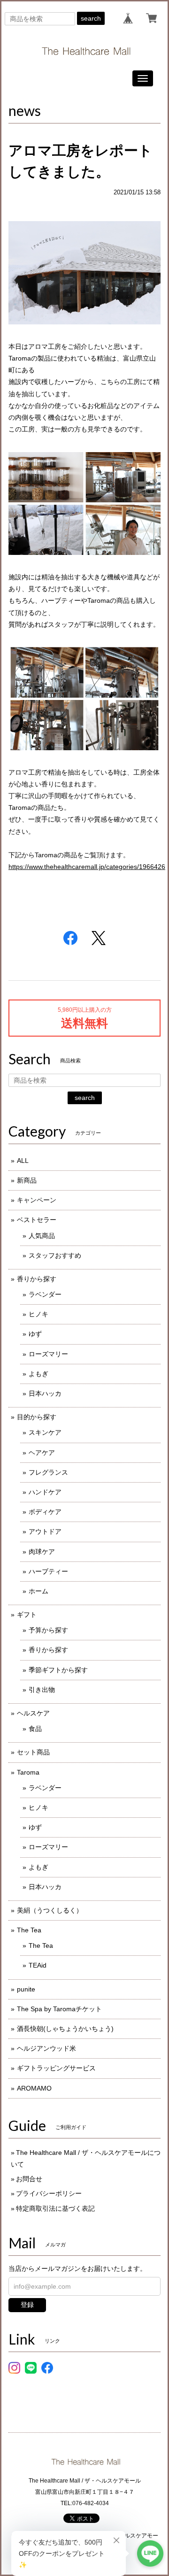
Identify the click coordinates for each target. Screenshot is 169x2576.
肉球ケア (42, 1552)
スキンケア (45, 1432)
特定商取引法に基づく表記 (55, 2208)
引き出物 (42, 1690)
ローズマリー (48, 1354)
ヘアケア (42, 1453)
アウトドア (45, 1531)
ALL (23, 1161)
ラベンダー (45, 1294)
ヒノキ (38, 1314)
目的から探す (37, 1417)
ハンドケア (45, 1492)
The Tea (29, 1930)
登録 (27, 2305)
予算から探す (48, 1630)
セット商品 (33, 1752)
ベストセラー (37, 1220)
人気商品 (42, 1236)
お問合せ (29, 2179)
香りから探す (37, 1279)
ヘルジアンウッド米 (46, 2048)
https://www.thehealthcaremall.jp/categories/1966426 (87, 867)
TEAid (38, 1965)
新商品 (27, 1180)
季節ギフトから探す (58, 1670)
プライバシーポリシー (49, 2193)
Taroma (28, 1772)
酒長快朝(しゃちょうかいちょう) (65, 2029)
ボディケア (45, 1512)
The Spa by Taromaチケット (59, 2009)
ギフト (27, 1615)
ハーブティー (48, 1571)
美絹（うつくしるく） (50, 1910)
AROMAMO (34, 2088)
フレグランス (48, 1472)
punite (26, 1989)
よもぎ (38, 1374)
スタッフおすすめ (55, 1255)
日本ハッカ (45, 1393)
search (91, 18)
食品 (35, 1729)
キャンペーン (37, 1200)
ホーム (38, 1591)
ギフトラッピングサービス (56, 2068)
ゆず (35, 1334)
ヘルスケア (33, 1713)
